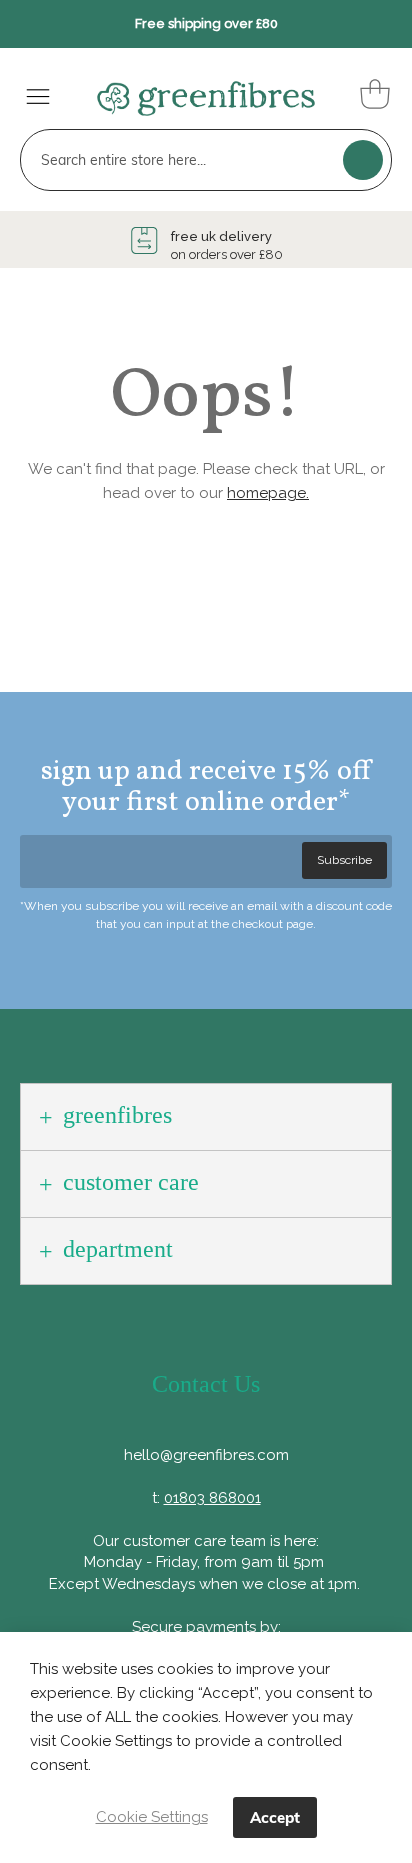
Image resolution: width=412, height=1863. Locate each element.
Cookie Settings (152, 1817)
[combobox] (206, 160)
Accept (275, 1817)
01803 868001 (212, 1498)
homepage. (268, 493)
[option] (206, 245)
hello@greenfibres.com (206, 1455)
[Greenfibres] (196, 92)
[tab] (206, 1117)
